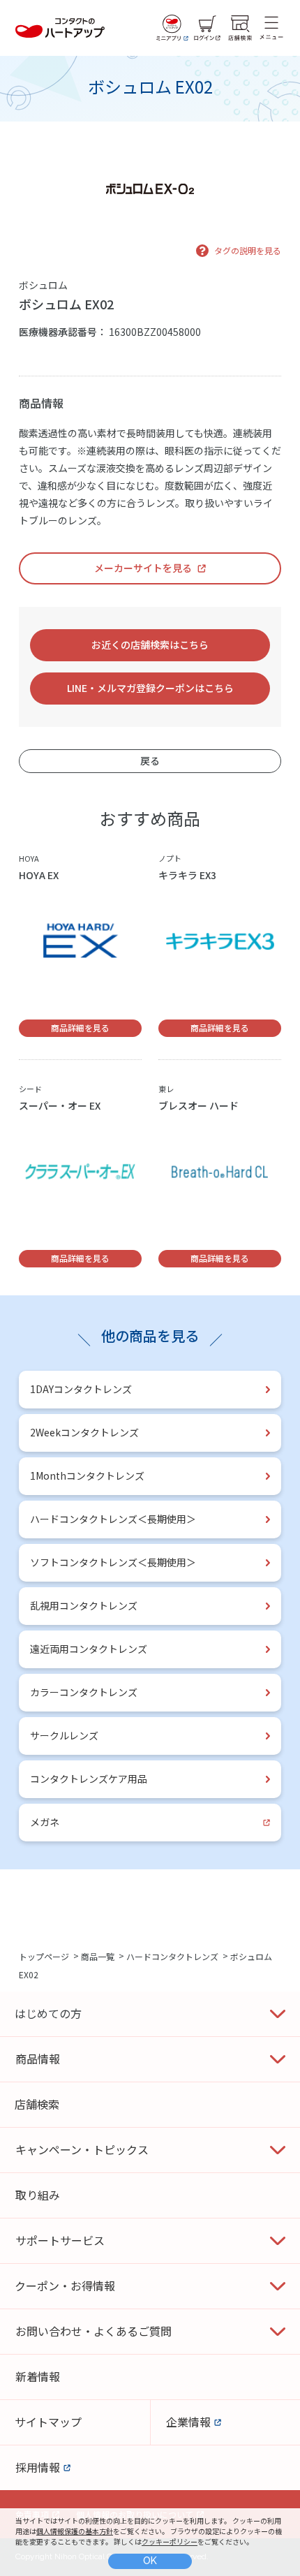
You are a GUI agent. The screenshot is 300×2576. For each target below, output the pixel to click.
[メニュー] (271, 28)
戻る (150, 760)
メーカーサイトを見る (143, 568)
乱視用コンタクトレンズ (84, 1605)
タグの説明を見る (248, 250)
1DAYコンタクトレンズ (81, 1389)
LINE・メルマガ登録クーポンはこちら (150, 688)
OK (150, 2561)
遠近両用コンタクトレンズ (89, 1649)
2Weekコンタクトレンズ (84, 1432)
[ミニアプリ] (172, 28)
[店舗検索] (240, 28)
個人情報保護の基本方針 (75, 2531)
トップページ (44, 1956)
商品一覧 (98, 1956)
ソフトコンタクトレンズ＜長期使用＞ (113, 1562)
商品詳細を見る (80, 1028)
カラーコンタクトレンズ (84, 1692)
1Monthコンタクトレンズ (87, 1475)
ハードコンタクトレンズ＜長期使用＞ (113, 1519)
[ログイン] (207, 28)
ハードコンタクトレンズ (172, 1956)
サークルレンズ (64, 1735)
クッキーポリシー (170, 2541)
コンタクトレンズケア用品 (89, 1779)
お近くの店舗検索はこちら (150, 645)
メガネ (45, 1822)
